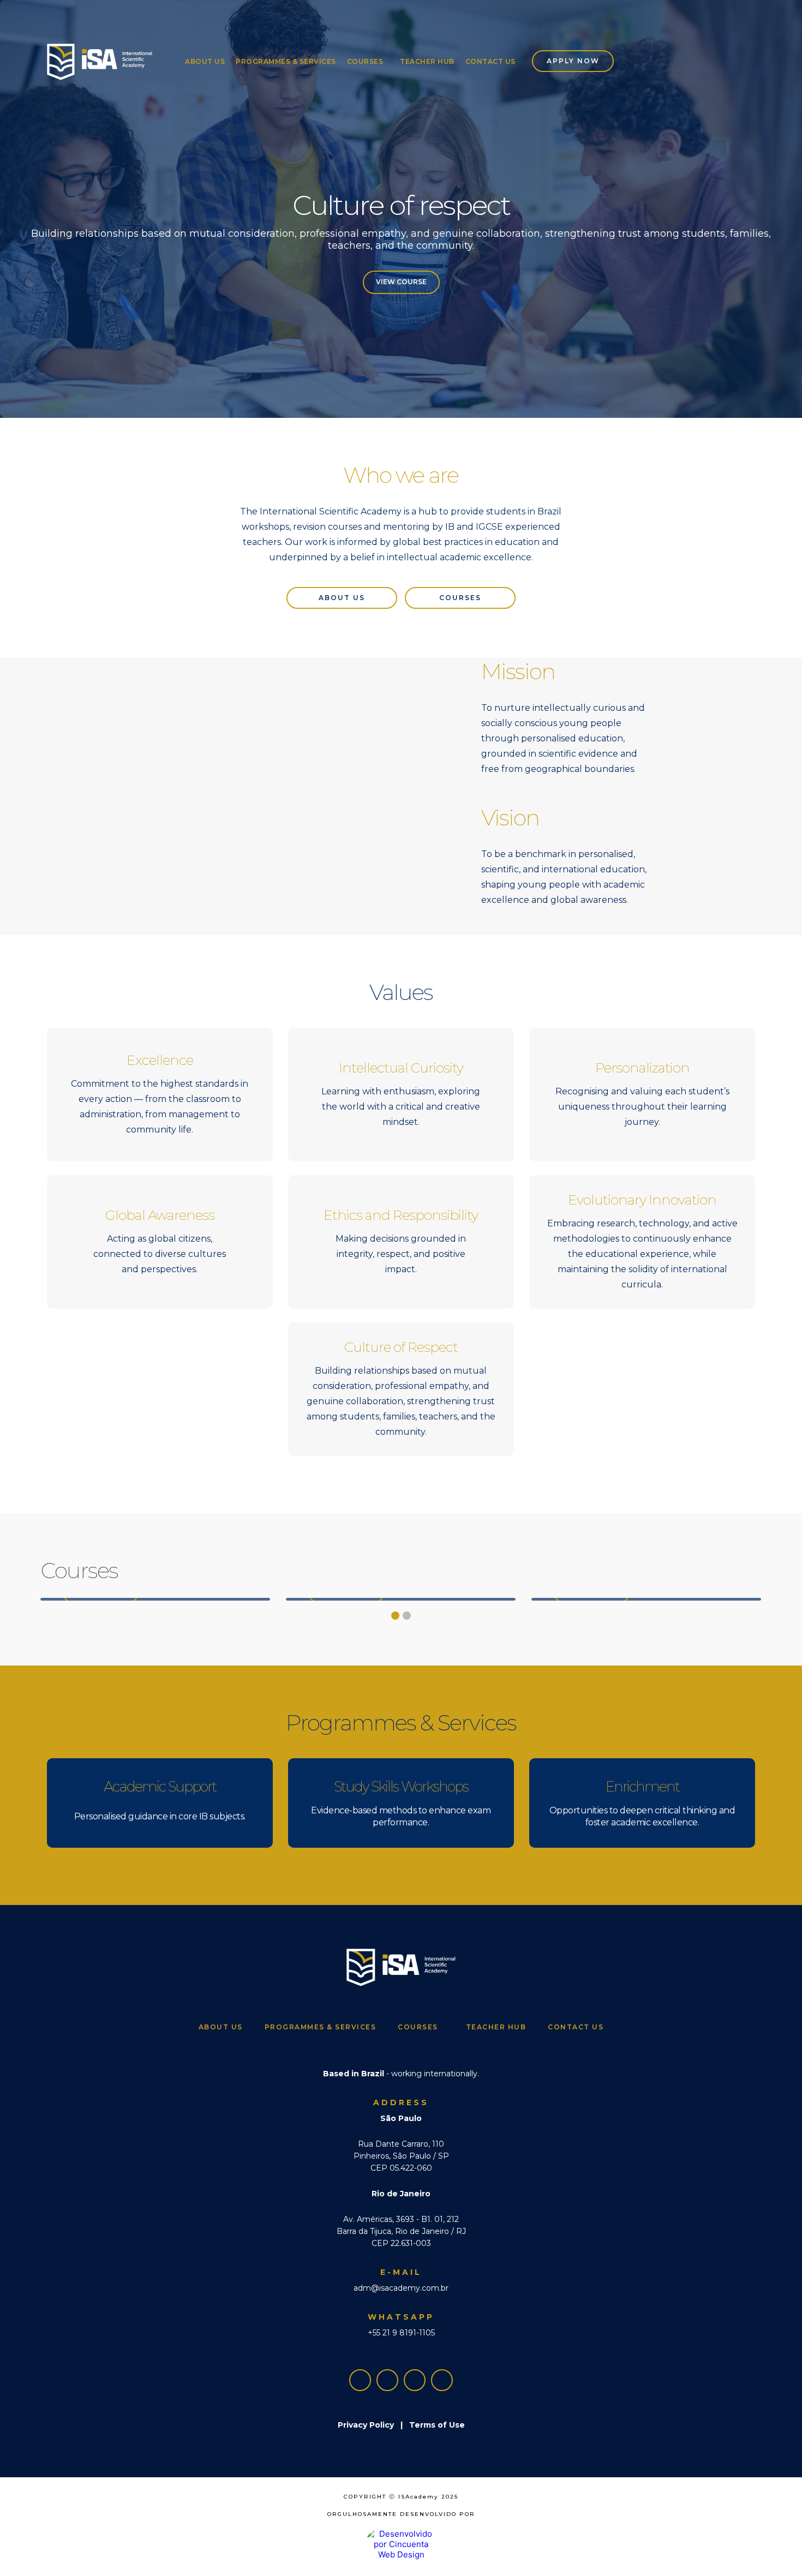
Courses (365, 61)
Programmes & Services (286, 61)
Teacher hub (427, 61)
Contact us (490, 61)
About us (205, 61)
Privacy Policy (366, 2425)
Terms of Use (437, 2425)
